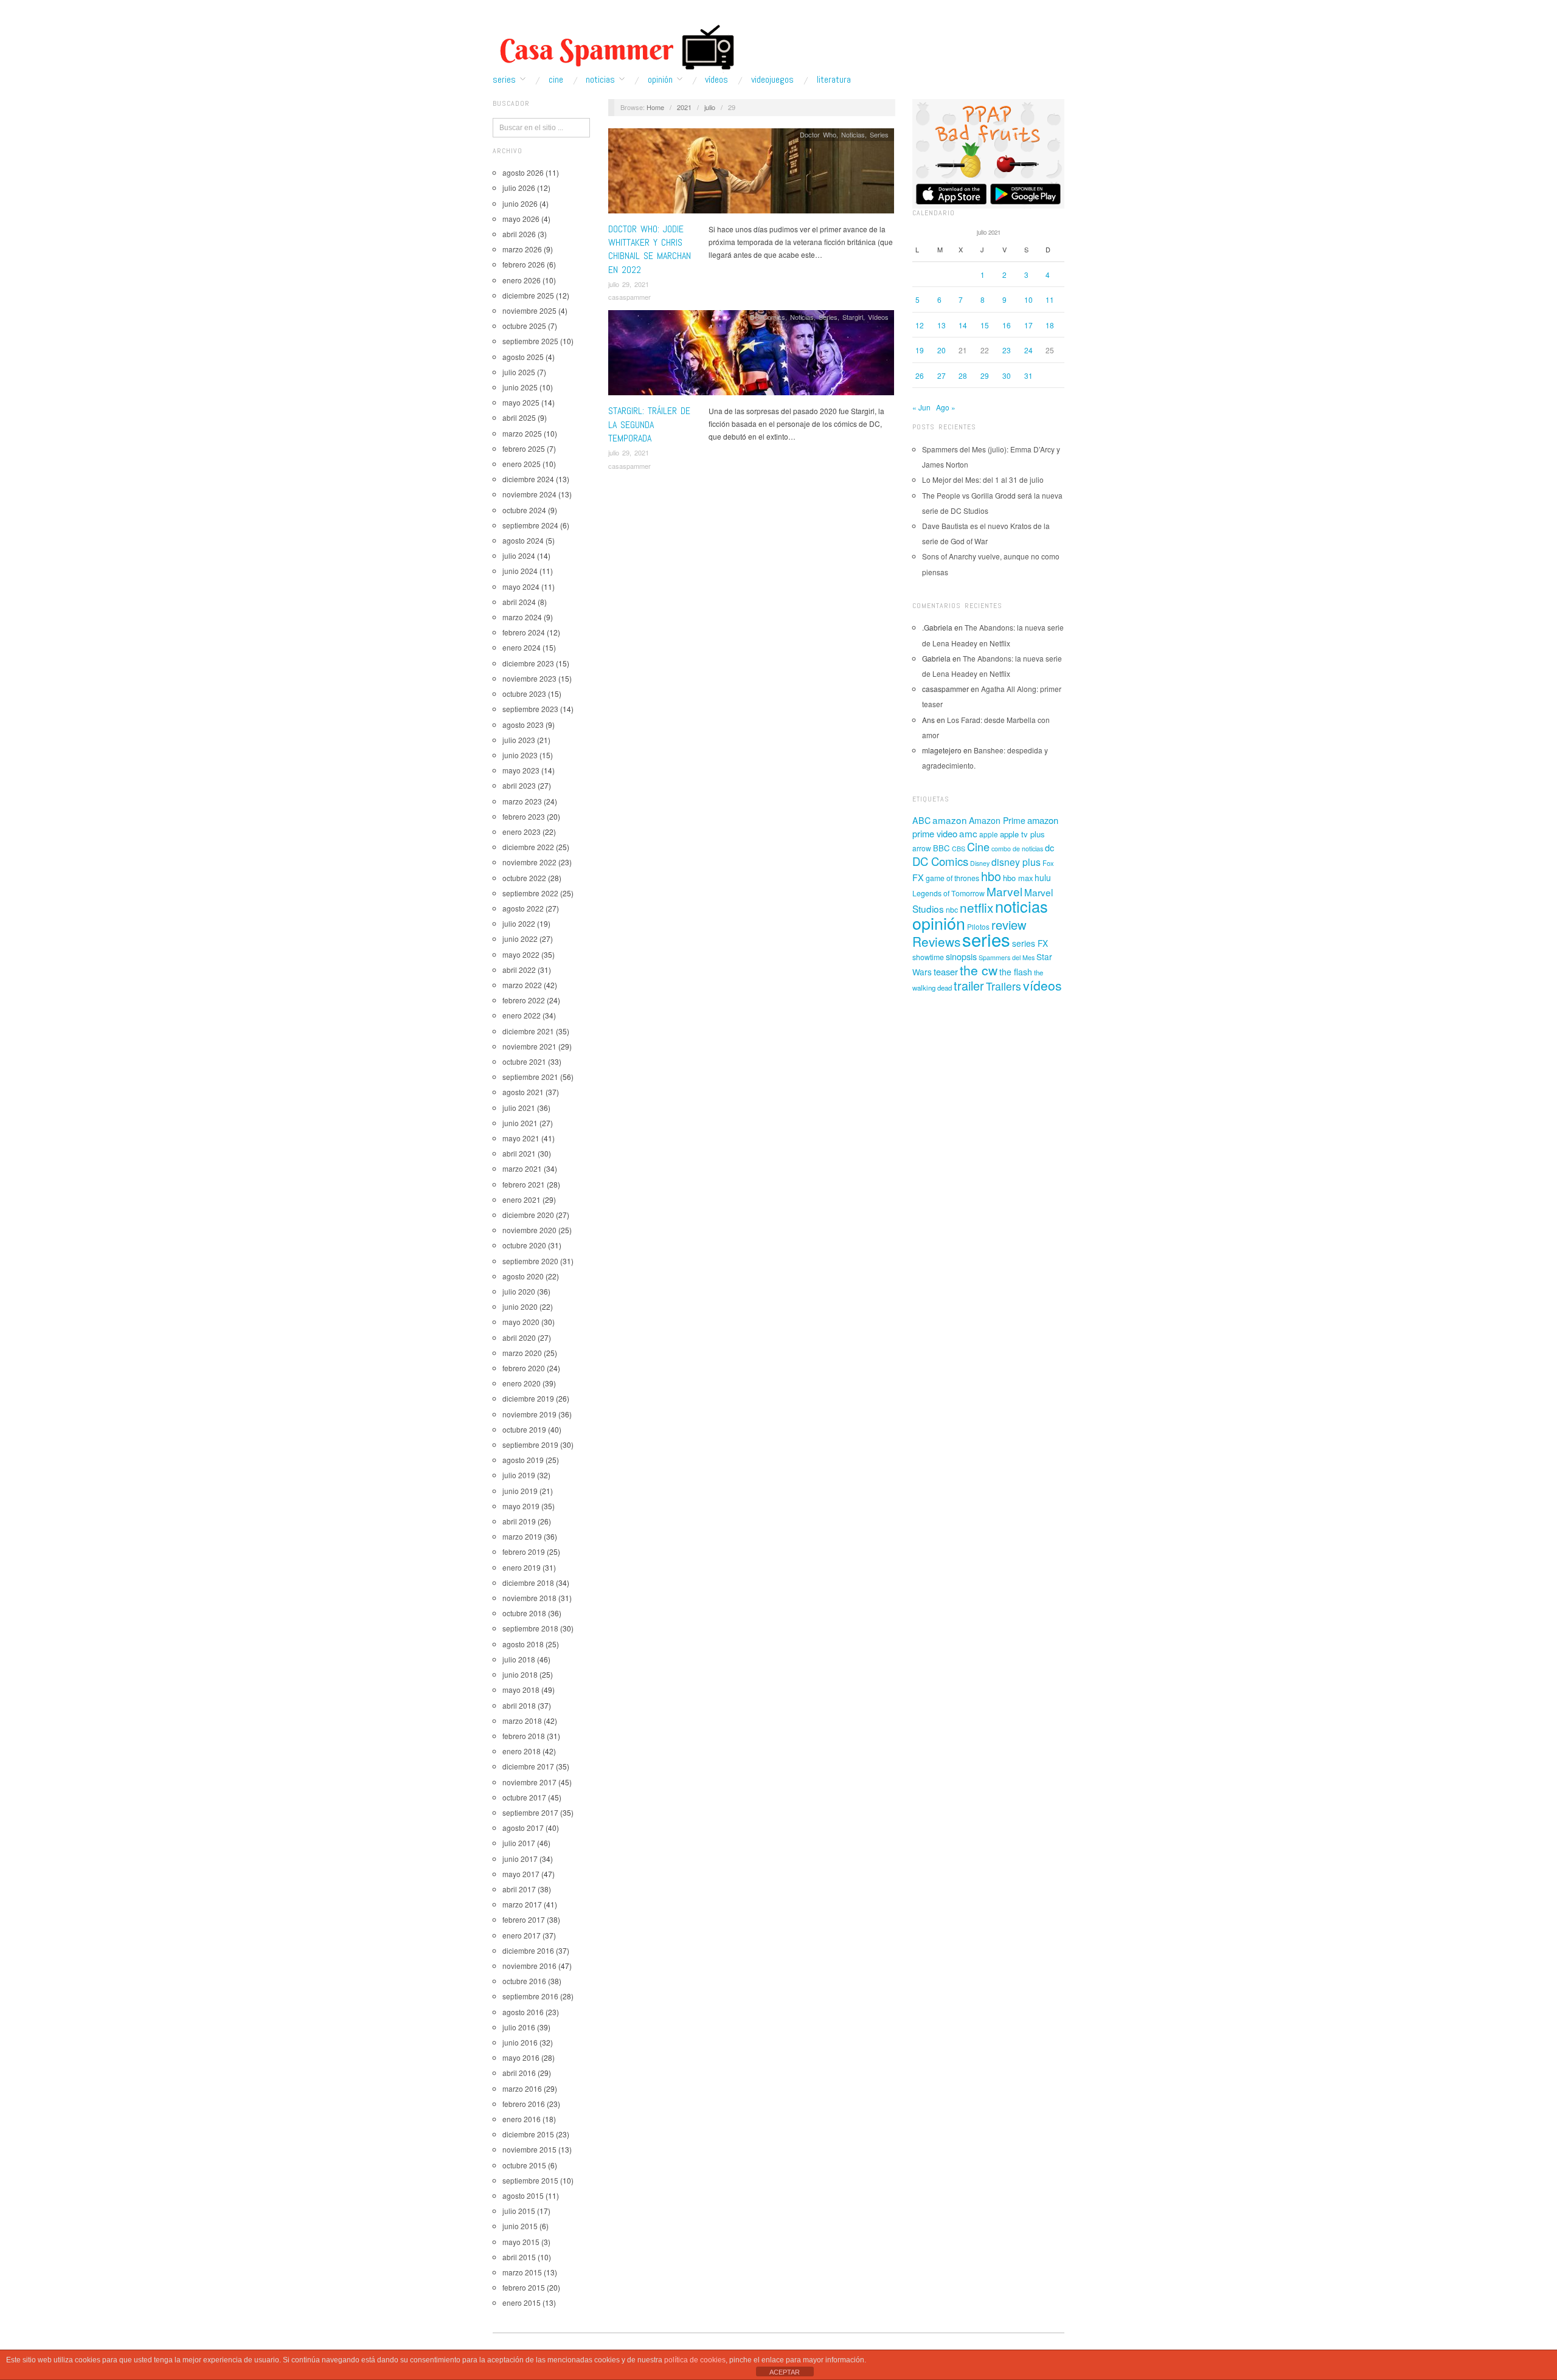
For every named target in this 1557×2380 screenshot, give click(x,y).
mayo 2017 (521, 1874)
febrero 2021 (524, 1184)
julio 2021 (519, 1108)
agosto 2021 (523, 1092)
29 (985, 375)
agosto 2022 (523, 908)
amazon (950, 820)
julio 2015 (519, 2211)
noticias (1021, 906)
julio (710, 107)
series (986, 939)
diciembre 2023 (528, 663)
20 (941, 350)
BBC (941, 848)
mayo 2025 (521, 402)
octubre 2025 (524, 326)
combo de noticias (1017, 849)
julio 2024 (519, 555)
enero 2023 (522, 832)
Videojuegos (772, 80)
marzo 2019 (522, 1536)
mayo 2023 (521, 770)
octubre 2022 (524, 878)
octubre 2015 (524, 2165)
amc (968, 833)
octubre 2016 (524, 1981)
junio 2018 (520, 1674)
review (1009, 925)
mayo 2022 (521, 954)
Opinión (660, 80)
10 (1028, 299)
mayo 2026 (521, 219)
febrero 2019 (524, 1551)
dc (1049, 847)
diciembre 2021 (528, 1031)
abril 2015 (519, 2257)
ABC (921, 820)
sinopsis (961, 956)
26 (920, 375)
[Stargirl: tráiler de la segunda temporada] (751, 356)
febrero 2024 (524, 632)
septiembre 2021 (530, 1077)
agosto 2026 (523, 172)
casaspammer (629, 297)
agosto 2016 (523, 2012)
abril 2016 (519, 2073)
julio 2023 (519, 740)
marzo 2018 (522, 1721)
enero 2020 (522, 1383)
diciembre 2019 (528, 1398)
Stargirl (853, 317)
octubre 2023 (524, 694)
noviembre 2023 (529, 678)
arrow (922, 848)
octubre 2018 (524, 1613)
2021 (684, 107)
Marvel (1004, 891)
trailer (969, 985)
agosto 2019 (523, 1460)
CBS (959, 849)
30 (1007, 375)
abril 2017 (519, 1889)
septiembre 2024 (530, 525)
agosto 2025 (523, 357)
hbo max (1018, 878)
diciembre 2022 (528, 847)
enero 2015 (522, 2302)
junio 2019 (520, 1491)
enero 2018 (522, 1751)
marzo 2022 (522, 985)
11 (1050, 299)
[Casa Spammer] (614, 47)
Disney (980, 863)
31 (1028, 375)
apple (989, 834)
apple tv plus (1022, 834)
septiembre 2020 (530, 1261)
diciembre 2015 (528, 2134)
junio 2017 (520, 1859)
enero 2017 (522, 1935)
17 (1028, 325)
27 (941, 375)
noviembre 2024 (529, 494)
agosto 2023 (523, 725)
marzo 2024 (522, 617)
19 (920, 350)
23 (1007, 350)
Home (655, 107)
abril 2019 (519, 1521)
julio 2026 (519, 188)
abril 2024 (519, 602)
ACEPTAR (785, 2372)
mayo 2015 (521, 2242)
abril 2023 (519, 785)
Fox (1048, 863)
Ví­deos (716, 80)
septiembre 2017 (530, 1812)
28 (963, 375)
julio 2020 (519, 1291)
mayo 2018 (521, 1690)
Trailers (1004, 986)
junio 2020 (520, 1306)
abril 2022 (519, 970)
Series (504, 80)
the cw (979, 970)
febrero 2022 (524, 1000)
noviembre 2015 (529, 2149)
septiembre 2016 (530, 1996)
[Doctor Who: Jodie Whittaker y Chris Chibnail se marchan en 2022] (751, 174)
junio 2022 (520, 939)
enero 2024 (522, 647)
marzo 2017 (522, 1904)
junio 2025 (520, 387)
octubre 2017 (524, 1797)
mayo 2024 (521, 586)
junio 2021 (520, 1123)
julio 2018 (519, 1659)
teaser (946, 971)
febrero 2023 (524, 816)
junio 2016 (520, 2042)
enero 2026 (522, 280)
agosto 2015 (523, 2195)
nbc (952, 910)
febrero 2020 (524, 1368)
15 (985, 325)
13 (941, 325)
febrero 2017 (524, 1919)
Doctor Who (818, 134)
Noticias (600, 80)
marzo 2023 (522, 801)
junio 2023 (520, 755)
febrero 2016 (524, 2104)
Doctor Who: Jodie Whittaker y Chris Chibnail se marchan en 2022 (650, 249)
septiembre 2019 (530, 1444)
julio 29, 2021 (629, 284)
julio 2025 (519, 372)
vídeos (1042, 985)
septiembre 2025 (530, 341)
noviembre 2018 (529, 1598)
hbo (991, 876)
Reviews (936, 941)
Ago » (946, 407)
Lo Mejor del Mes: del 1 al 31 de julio (983, 479)
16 (1007, 325)
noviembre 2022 (529, 862)
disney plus (1016, 862)
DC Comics (768, 317)
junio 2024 (520, 571)
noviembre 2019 (529, 1414)
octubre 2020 (524, 1245)
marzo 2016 (522, 2088)
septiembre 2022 (530, 893)
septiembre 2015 (530, 2180)
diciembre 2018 (528, 1583)
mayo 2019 (521, 1506)
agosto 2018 (523, 1644)
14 (963, 325)
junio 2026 (520, 203)
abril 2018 (519, 1705)
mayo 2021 (521, 1138)
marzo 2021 (522, 1168)
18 (1050, 325)
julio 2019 (519, 1475)
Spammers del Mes (1007, 957)
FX (918, 877)
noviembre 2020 (529, 1230)
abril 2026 (519, 234)
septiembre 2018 (530, 1628)
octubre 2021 (524, 1061)
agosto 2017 (523, 1828)
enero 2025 (522, 464)
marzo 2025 (522, 433)
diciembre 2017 (528, 1766)
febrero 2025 (524, 448)
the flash (1016, 972)
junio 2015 (520, 2226)
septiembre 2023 (530, 709)
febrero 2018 (524, 1736)
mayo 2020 (521, 1322)
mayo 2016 (521, 2057)
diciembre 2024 (528, 479)
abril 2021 (519, 1153)
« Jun (921, 407)
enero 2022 (522, 1015)
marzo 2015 (522, 2272)
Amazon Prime (997, 820)
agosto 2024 (523, 540)
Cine (556, 80)
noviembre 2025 (529, 310)
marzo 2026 (522, 249)
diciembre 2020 (528, 1215)
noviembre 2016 (529, 1966)
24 (1028, 350)
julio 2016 (519, 2027)
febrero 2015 (524, 2287)
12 (920, 325)
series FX (1030, 943)
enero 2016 (522, 2119)
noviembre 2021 (529, 1046)
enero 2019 (522, 1567)
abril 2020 (519, 1337)
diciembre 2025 (528, 295)
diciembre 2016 (528, 1950)
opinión (939, 923)
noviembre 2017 (529, 1782)
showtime (928, 957)
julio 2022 (519, 923)
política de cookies (695, 2360)
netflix (976, 907)
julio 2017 (519, 1843)
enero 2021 (522, 1199)
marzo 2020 (522, 1353)
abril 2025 (519, 417)
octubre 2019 (524, 1429)
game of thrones (952, 878)
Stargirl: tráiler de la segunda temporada (649, 424)
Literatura (834, 80)
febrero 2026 (524, 264)
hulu (1043, 877)
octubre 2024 (524, 510)
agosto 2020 (523, 1276)
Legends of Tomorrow (948, 893)
